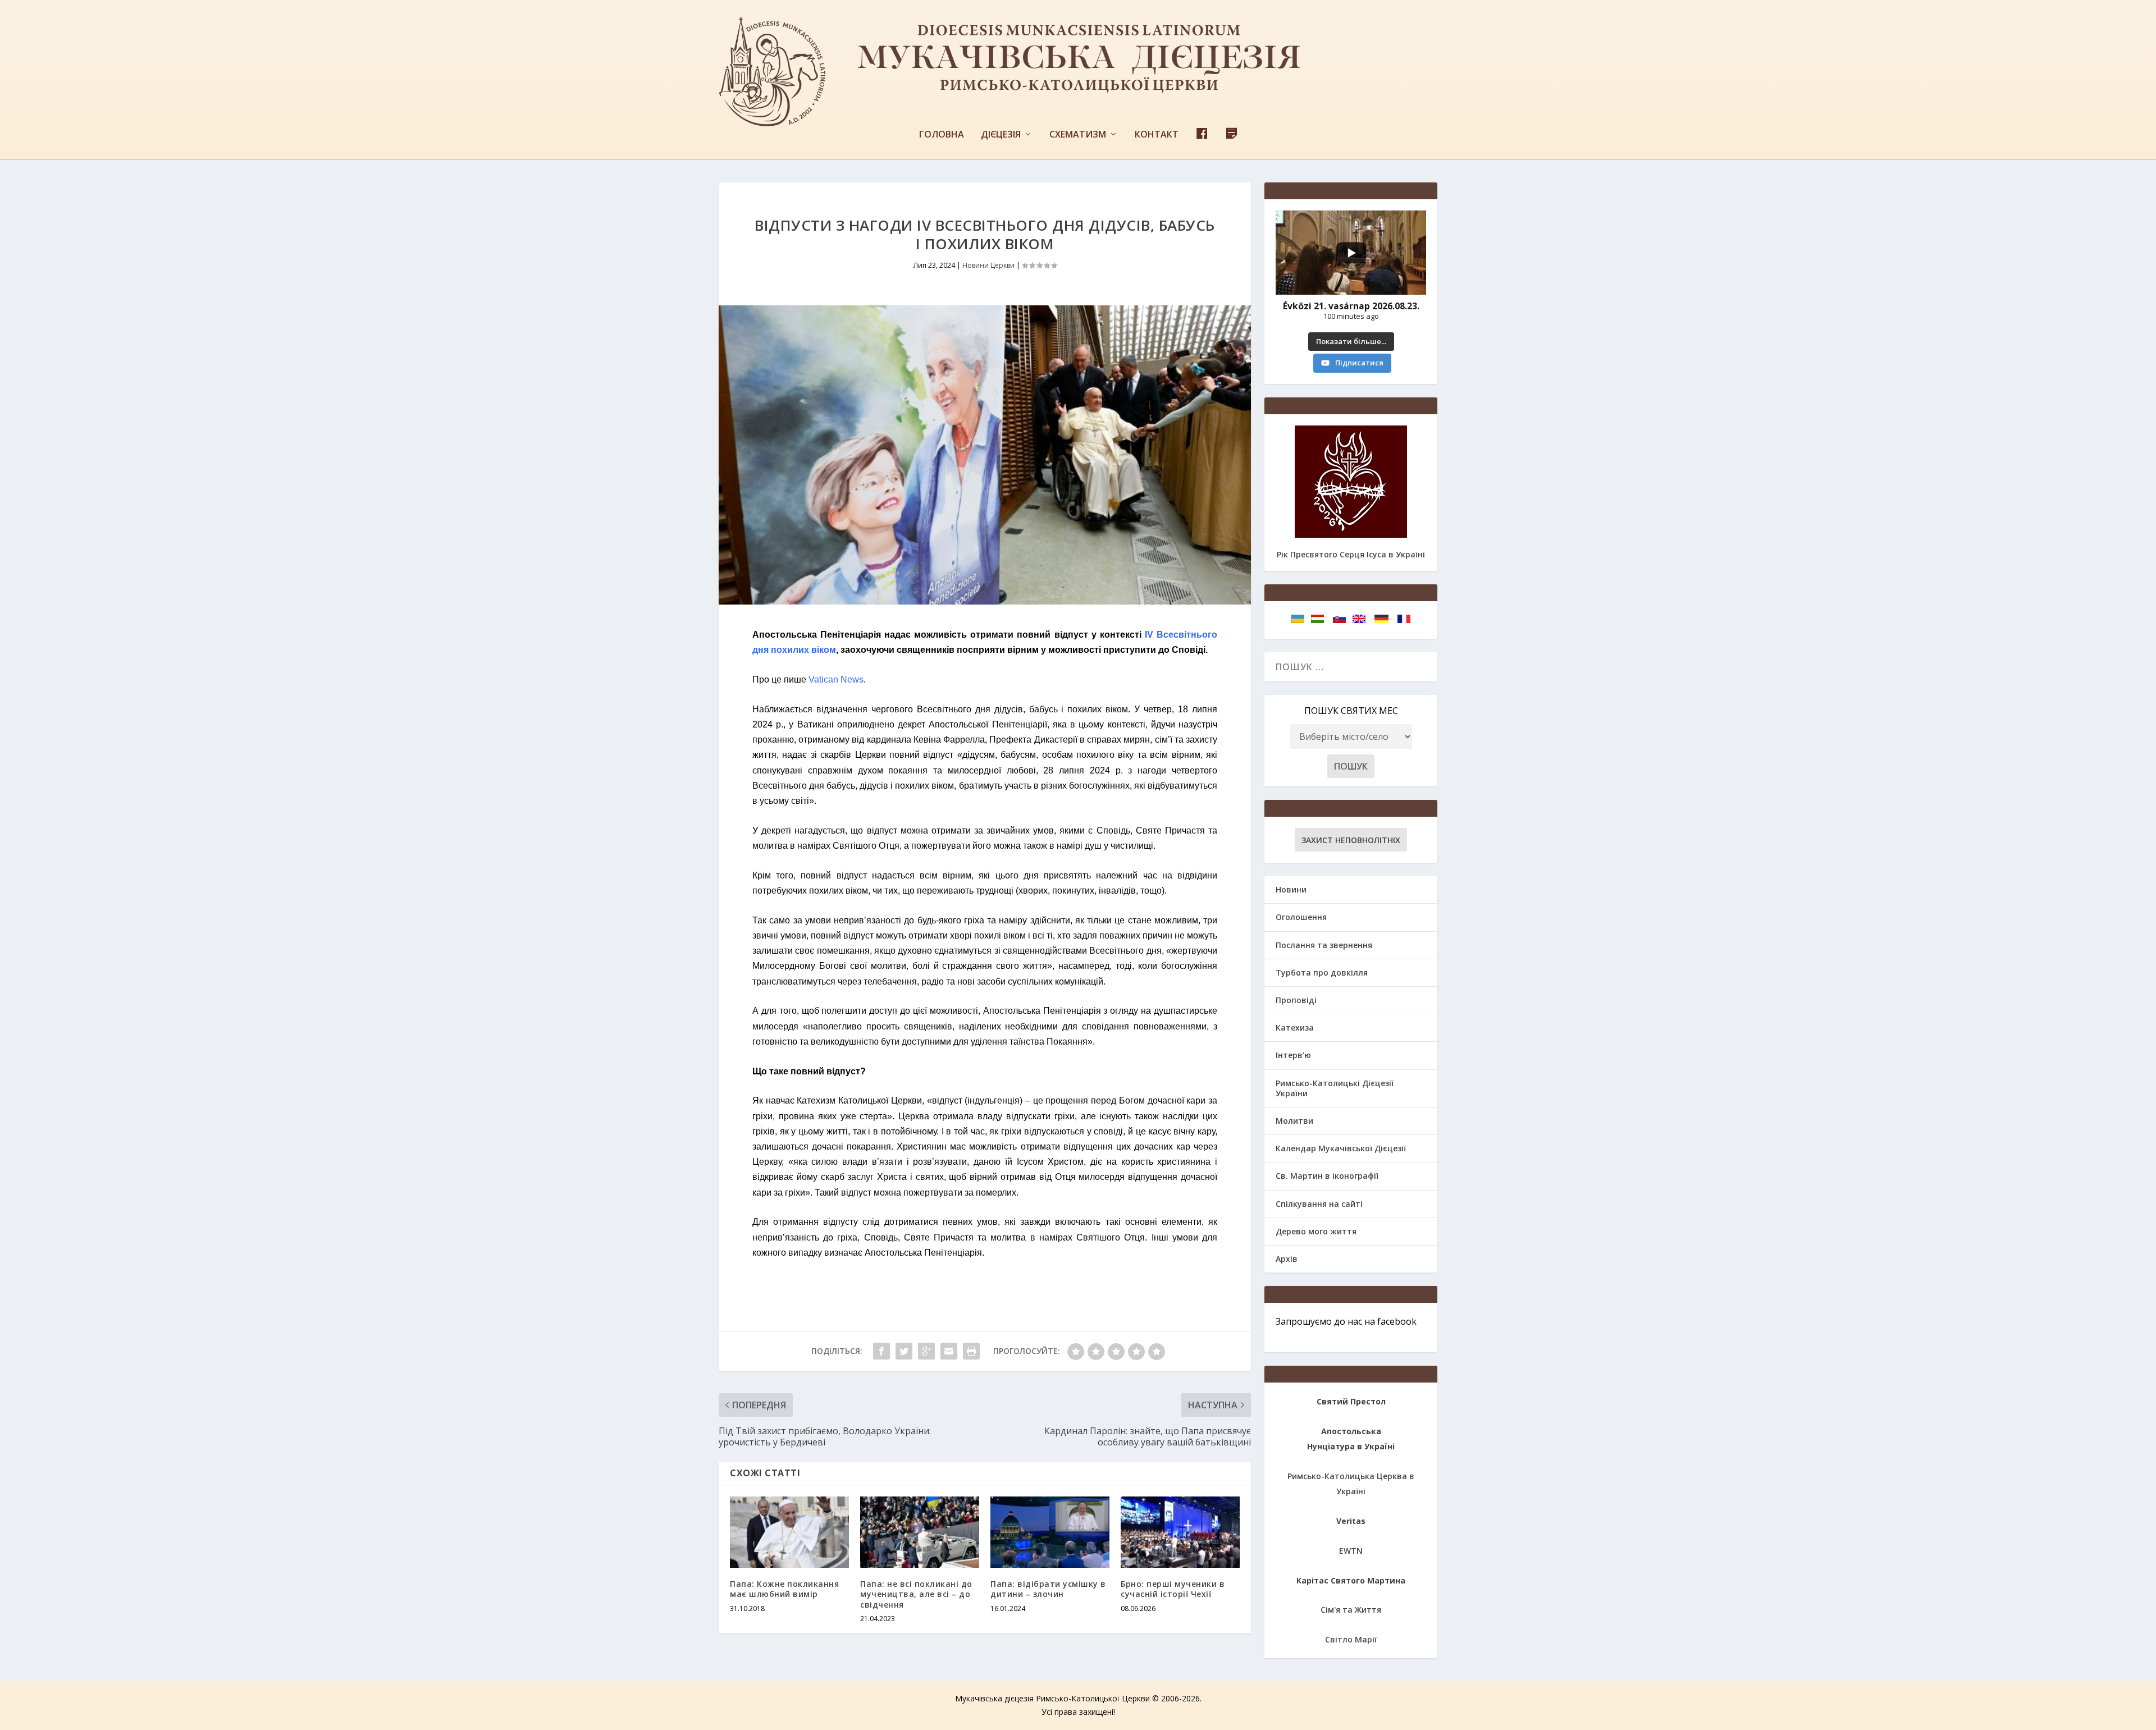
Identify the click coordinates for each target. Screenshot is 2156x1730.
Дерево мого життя (1316, 1231)
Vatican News (836, 679)
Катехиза (1295, 1028)
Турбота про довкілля (1322, 972)
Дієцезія (1001, 135)
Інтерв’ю (1293, 1055)
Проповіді (1296, 1000)
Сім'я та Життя (1351, 1610)
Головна (942, 135)
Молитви (1294, 1121)
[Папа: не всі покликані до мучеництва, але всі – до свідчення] (920, 1532)
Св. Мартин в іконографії (1327, 1176)
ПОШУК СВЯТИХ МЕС (1351, 711)
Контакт (1157, 135)
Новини (1291, 889)
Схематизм (1078, 135)
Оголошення (1301, 917)
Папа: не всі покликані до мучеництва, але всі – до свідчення (916, 1594)
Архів (1287, 1259)
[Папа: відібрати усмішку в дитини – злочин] (1050, 1532)
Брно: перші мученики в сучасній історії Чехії (1173, 1589)
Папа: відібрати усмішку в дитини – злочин (1048, 1589)
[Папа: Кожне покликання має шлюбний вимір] (789, 1532)
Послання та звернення (1324, 945)
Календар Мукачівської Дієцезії (1341, 1148)
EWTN (1351, 1551)
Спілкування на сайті (1319, 1204)
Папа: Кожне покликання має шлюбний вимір (784, 1589)
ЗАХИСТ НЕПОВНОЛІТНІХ (1351, 840)
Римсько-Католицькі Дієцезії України (1335, 1088)
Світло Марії (1351, 1639)
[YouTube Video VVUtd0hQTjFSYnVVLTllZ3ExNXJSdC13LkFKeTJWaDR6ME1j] (1351, 253)
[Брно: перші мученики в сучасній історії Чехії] (1180, 1532)
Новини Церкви (988, 265)
